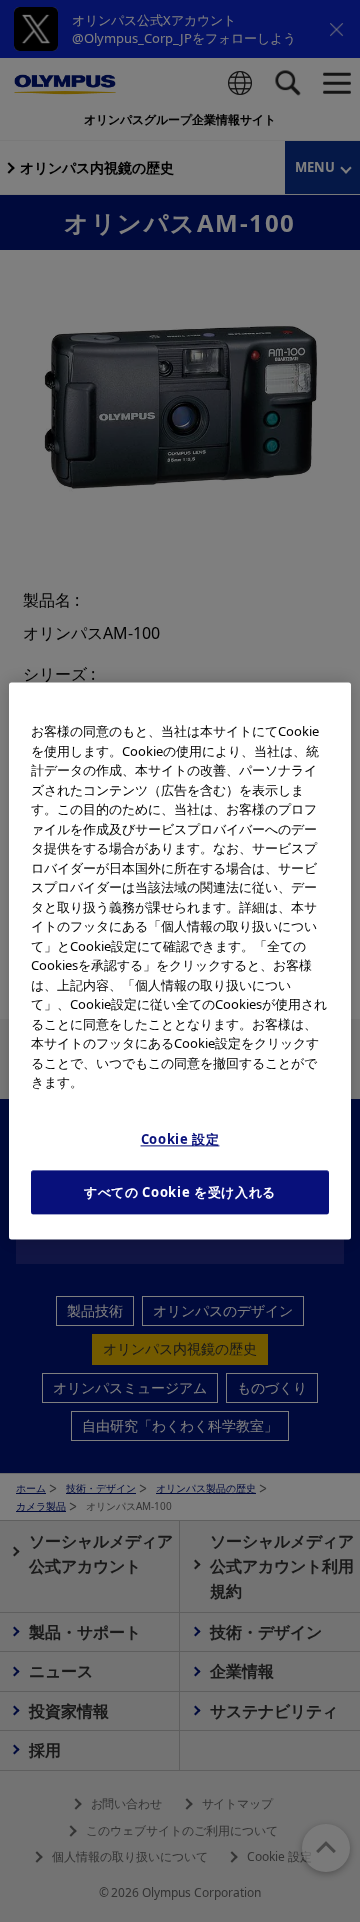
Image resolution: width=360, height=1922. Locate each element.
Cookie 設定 (180, 1139)
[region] (180, 960)
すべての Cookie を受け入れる (180, 1192)
